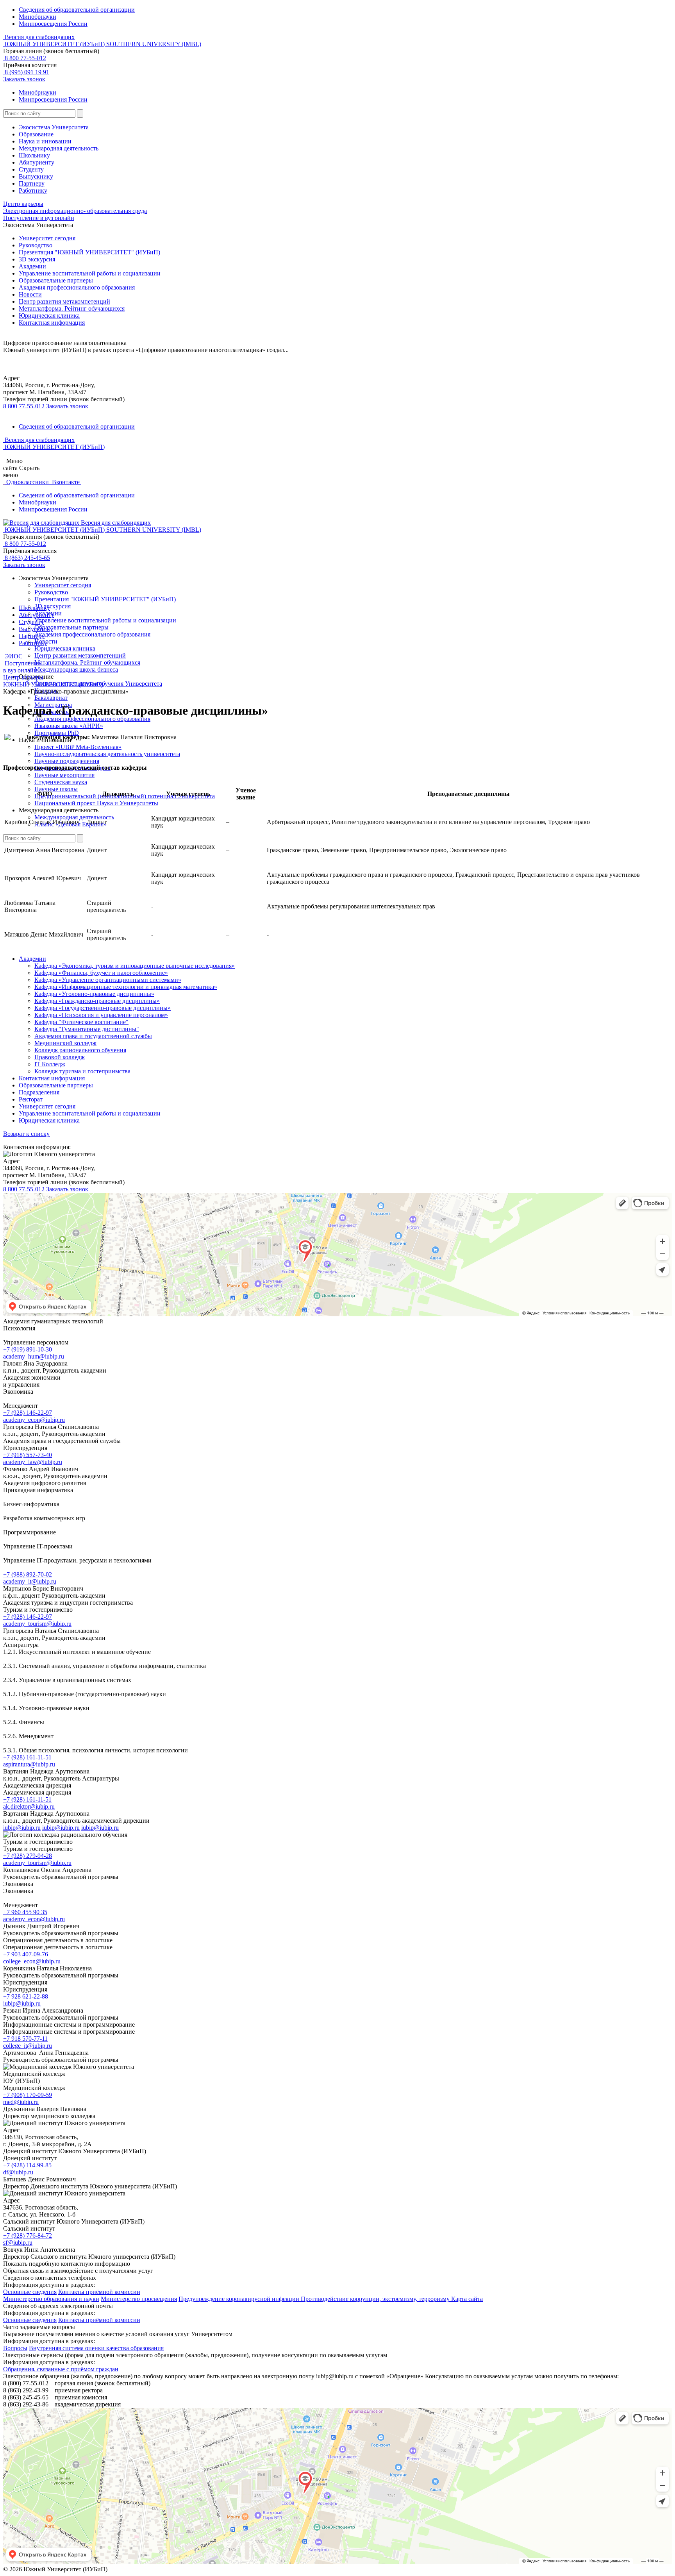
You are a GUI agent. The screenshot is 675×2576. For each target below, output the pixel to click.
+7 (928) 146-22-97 (28, 1413)
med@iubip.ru (21, 2102)
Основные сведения (30, 2292)
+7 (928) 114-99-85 (27, 2165)
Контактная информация (52, 323)
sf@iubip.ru (18, 2243)
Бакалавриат (51, 698)
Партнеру (32, 183)
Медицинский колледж (65, 1043)
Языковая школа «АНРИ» (69, 726)
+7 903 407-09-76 (26, 1954)
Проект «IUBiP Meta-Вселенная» (78, 747)
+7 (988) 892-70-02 (28, 1574)
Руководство (36, 245)
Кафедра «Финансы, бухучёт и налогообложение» (101, 973)
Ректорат (31, 1099)
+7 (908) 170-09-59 (28, 2095)
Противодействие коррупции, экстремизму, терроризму (376, 2299)
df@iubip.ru (18, 2172)
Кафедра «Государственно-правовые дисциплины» (103, 1008)
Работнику (33, 190)
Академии (32, 266)
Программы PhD (57, 733)
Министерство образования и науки (51, 2299)
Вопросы (15, 2348)
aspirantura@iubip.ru (29, 1764)
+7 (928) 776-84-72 (28, 2235)
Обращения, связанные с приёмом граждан (61, 2369)
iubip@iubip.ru (22, 1828)
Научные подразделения (67, 761)
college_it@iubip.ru (28, 2046)
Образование (36, 134)
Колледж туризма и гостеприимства (82, 1071)
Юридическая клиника (49, 316)
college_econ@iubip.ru (32, 1961)
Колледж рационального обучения (80, 1050)
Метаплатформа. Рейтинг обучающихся (72, 308)
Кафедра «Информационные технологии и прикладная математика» (126, 987)
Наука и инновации (45, 141)
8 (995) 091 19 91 (26, 72)
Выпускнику (36, 176)
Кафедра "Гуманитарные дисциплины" (87, 1029)
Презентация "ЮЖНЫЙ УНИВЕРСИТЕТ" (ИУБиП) (89, 252)
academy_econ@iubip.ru (34, 1420)
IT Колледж (50, 1064)
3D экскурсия (37, 259)
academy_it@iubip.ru (30, 1581)
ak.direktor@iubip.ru (29, 1806)
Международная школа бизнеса (76, 669)
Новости (30, 294)
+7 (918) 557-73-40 (28, 1455)
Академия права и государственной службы (93, 1036)
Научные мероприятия (64, 775)
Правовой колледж (60, 1057)
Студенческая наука (61, 782)
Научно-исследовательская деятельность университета (107, 754)
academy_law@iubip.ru (33, 1462)
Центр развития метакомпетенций (64, 301)
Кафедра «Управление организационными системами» (108, 980)
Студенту (31, 169)
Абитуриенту (37, 162)
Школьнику (34, 155)
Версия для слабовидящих (39, 37)
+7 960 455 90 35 (25, 1912)
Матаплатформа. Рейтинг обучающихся (87, 662)
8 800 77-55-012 (25, 58)
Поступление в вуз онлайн (39, 218)
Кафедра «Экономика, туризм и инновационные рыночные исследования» (135, 966)
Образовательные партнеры (56, 280)
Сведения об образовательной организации (77, 10)
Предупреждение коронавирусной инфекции (240, 2299)
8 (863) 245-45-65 (27, 558)
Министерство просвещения (139, 2299)
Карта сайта (467, 2299)
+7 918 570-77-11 (25, 2039)
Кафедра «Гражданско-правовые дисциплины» (97, 1001)
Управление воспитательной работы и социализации (90, 273)
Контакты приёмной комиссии (99, 2292)
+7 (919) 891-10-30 (28, 1349)
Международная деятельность (59, 148)
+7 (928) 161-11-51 (27, 1757)
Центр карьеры (23, 204)
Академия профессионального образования (77, 287)
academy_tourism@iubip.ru (37, 1624)
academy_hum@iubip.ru (34, 1356)
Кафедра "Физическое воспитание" (81, 1022)
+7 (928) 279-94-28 (28, 1856)
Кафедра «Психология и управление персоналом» (101, 1015)
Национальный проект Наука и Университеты (96, 803)
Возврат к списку (26, 1134)
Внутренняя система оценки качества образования (96, 2348)
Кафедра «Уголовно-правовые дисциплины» (94, 994)
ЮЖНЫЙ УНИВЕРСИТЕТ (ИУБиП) (53, 684)
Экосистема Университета (54, 127)
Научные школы (56, 789)
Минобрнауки (37, 17)
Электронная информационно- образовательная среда (75, 211)
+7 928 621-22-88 (26, 1996)
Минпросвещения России (53, 24)
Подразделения (39, 1092)
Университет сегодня (47, 238)
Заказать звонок (24, 79)
